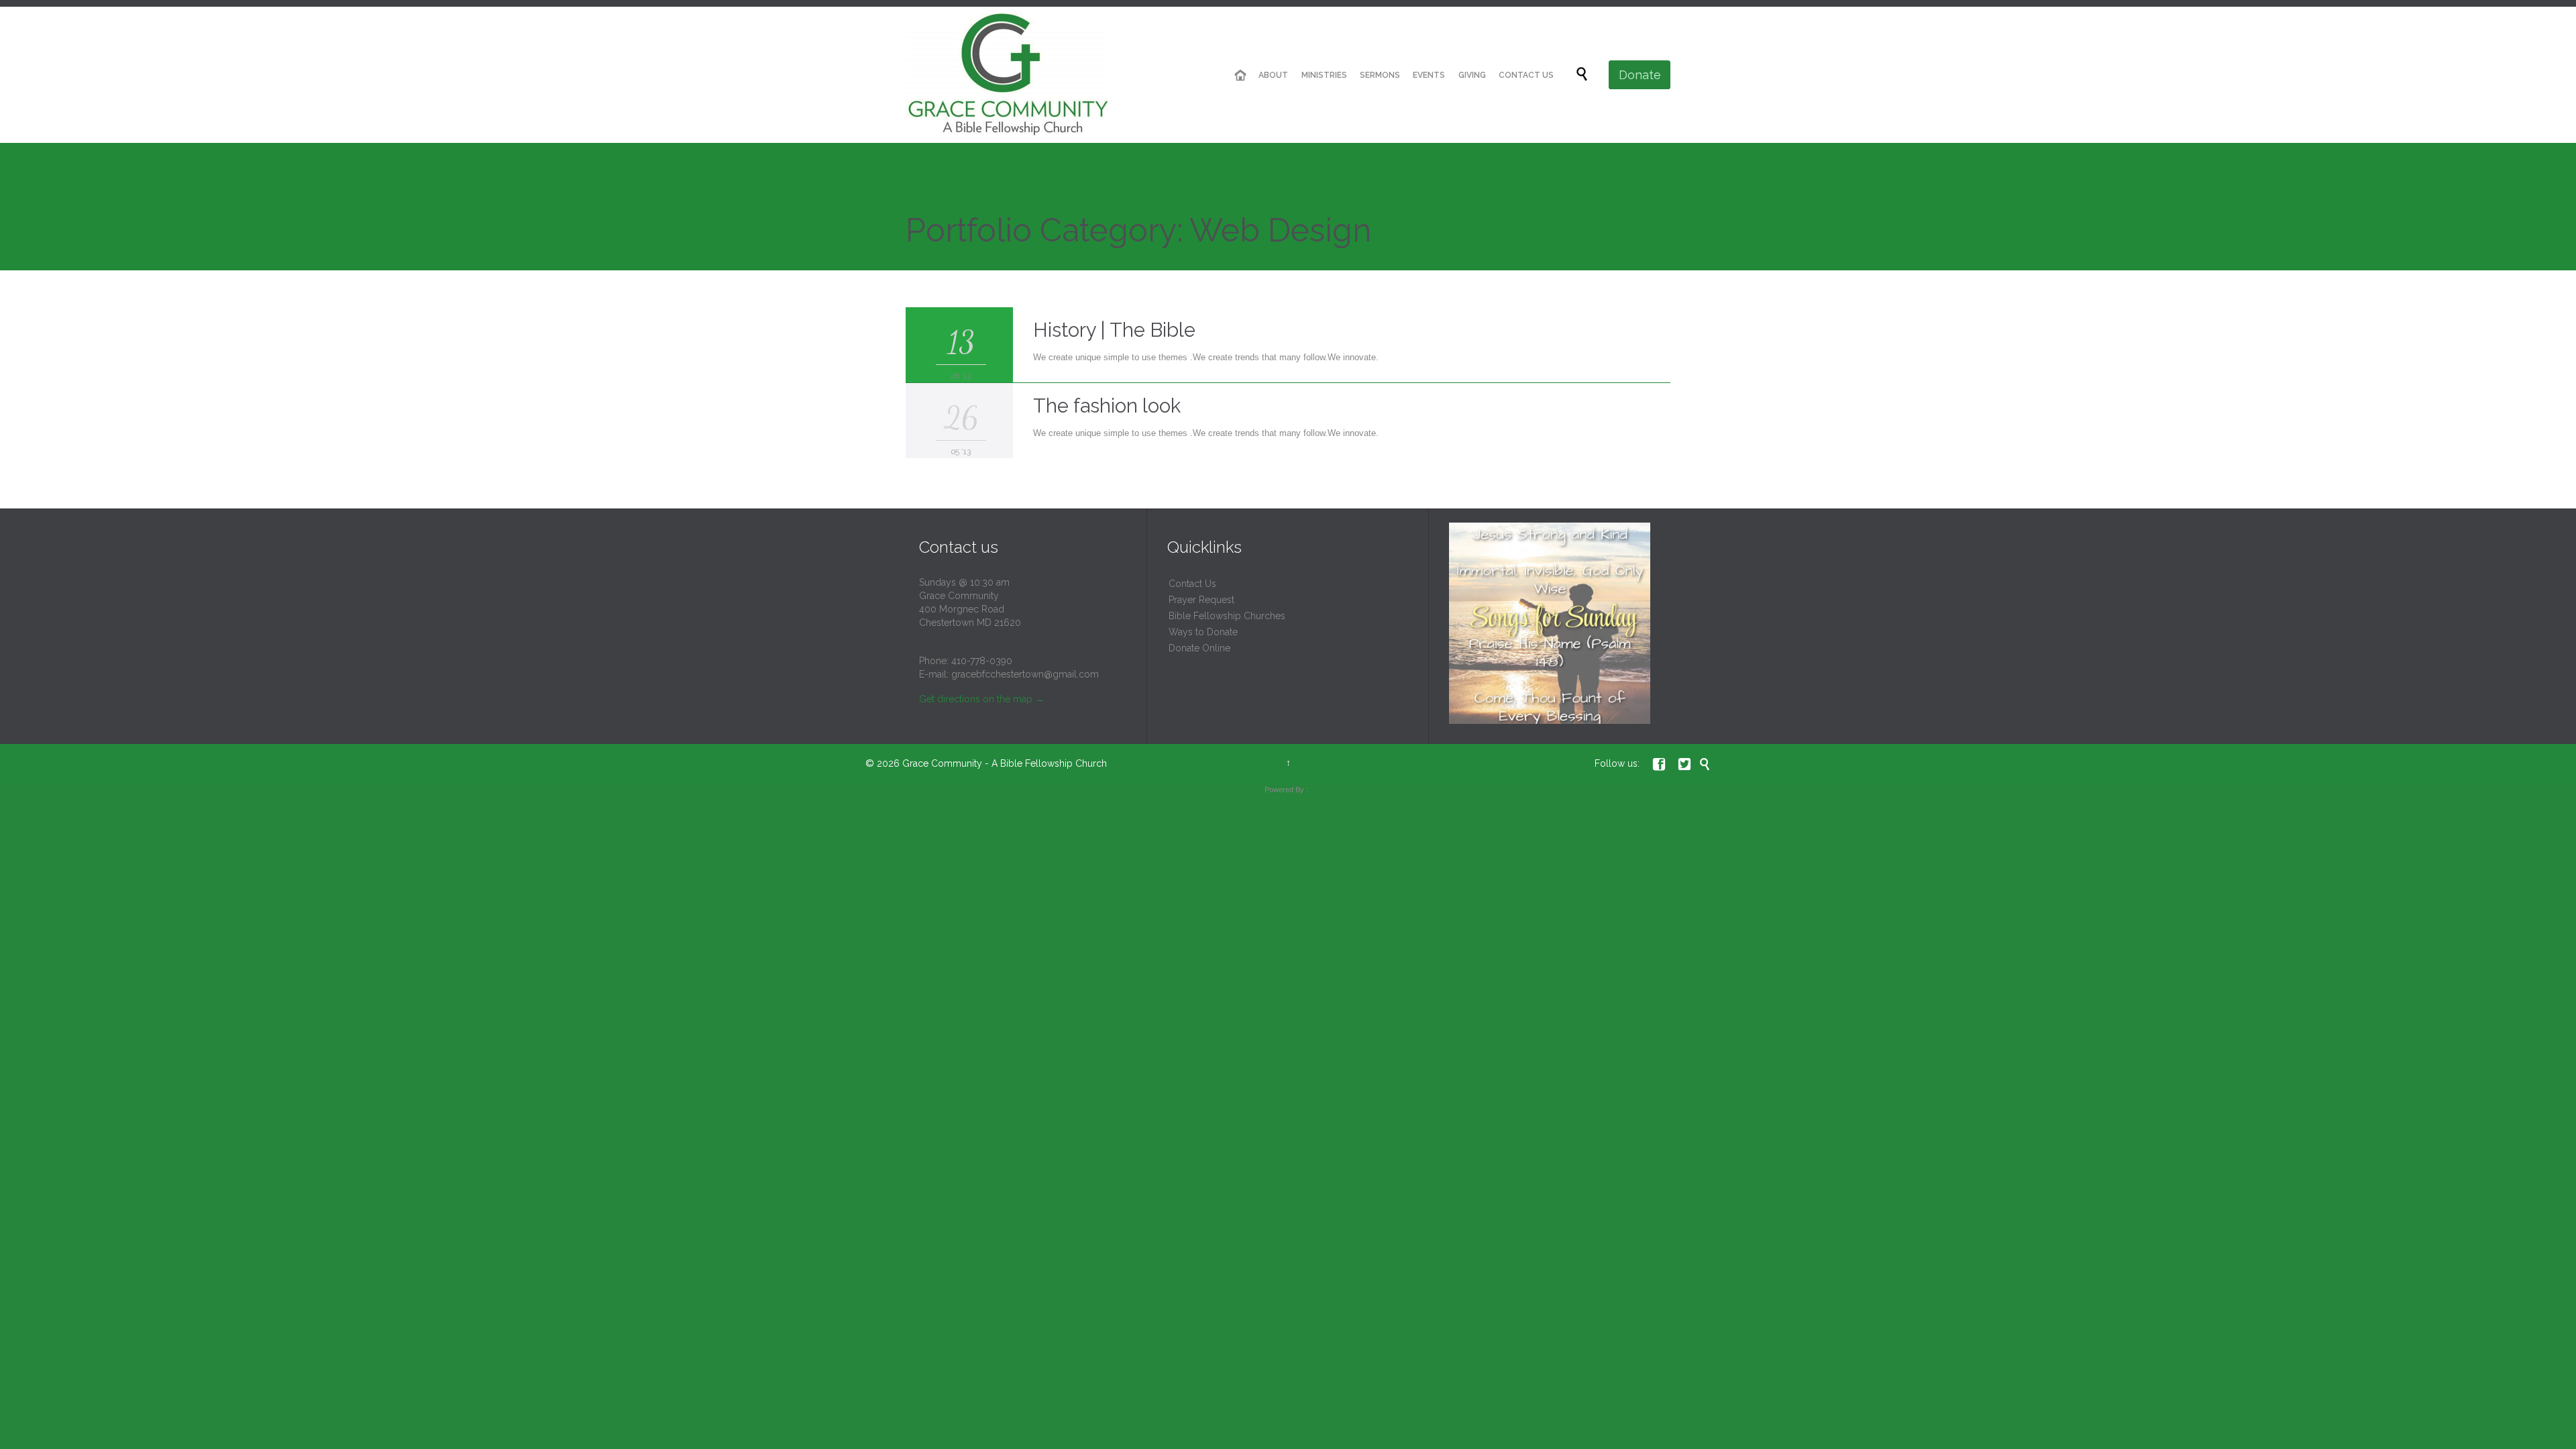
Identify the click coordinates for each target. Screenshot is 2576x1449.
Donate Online (1199, 648)
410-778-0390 (982, 661)
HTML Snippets (1232, 789)
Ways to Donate (1203, 632)
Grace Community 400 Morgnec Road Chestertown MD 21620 (970, 609)
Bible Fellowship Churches (1227, 616)
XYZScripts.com (1342, 789)
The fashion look (1107, 406)
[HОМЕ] (1240, 75)
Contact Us (1192, 584)
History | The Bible (1114, 330)
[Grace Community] (1007, 75)
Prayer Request (1201, 600)
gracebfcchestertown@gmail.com (1025, 674)
